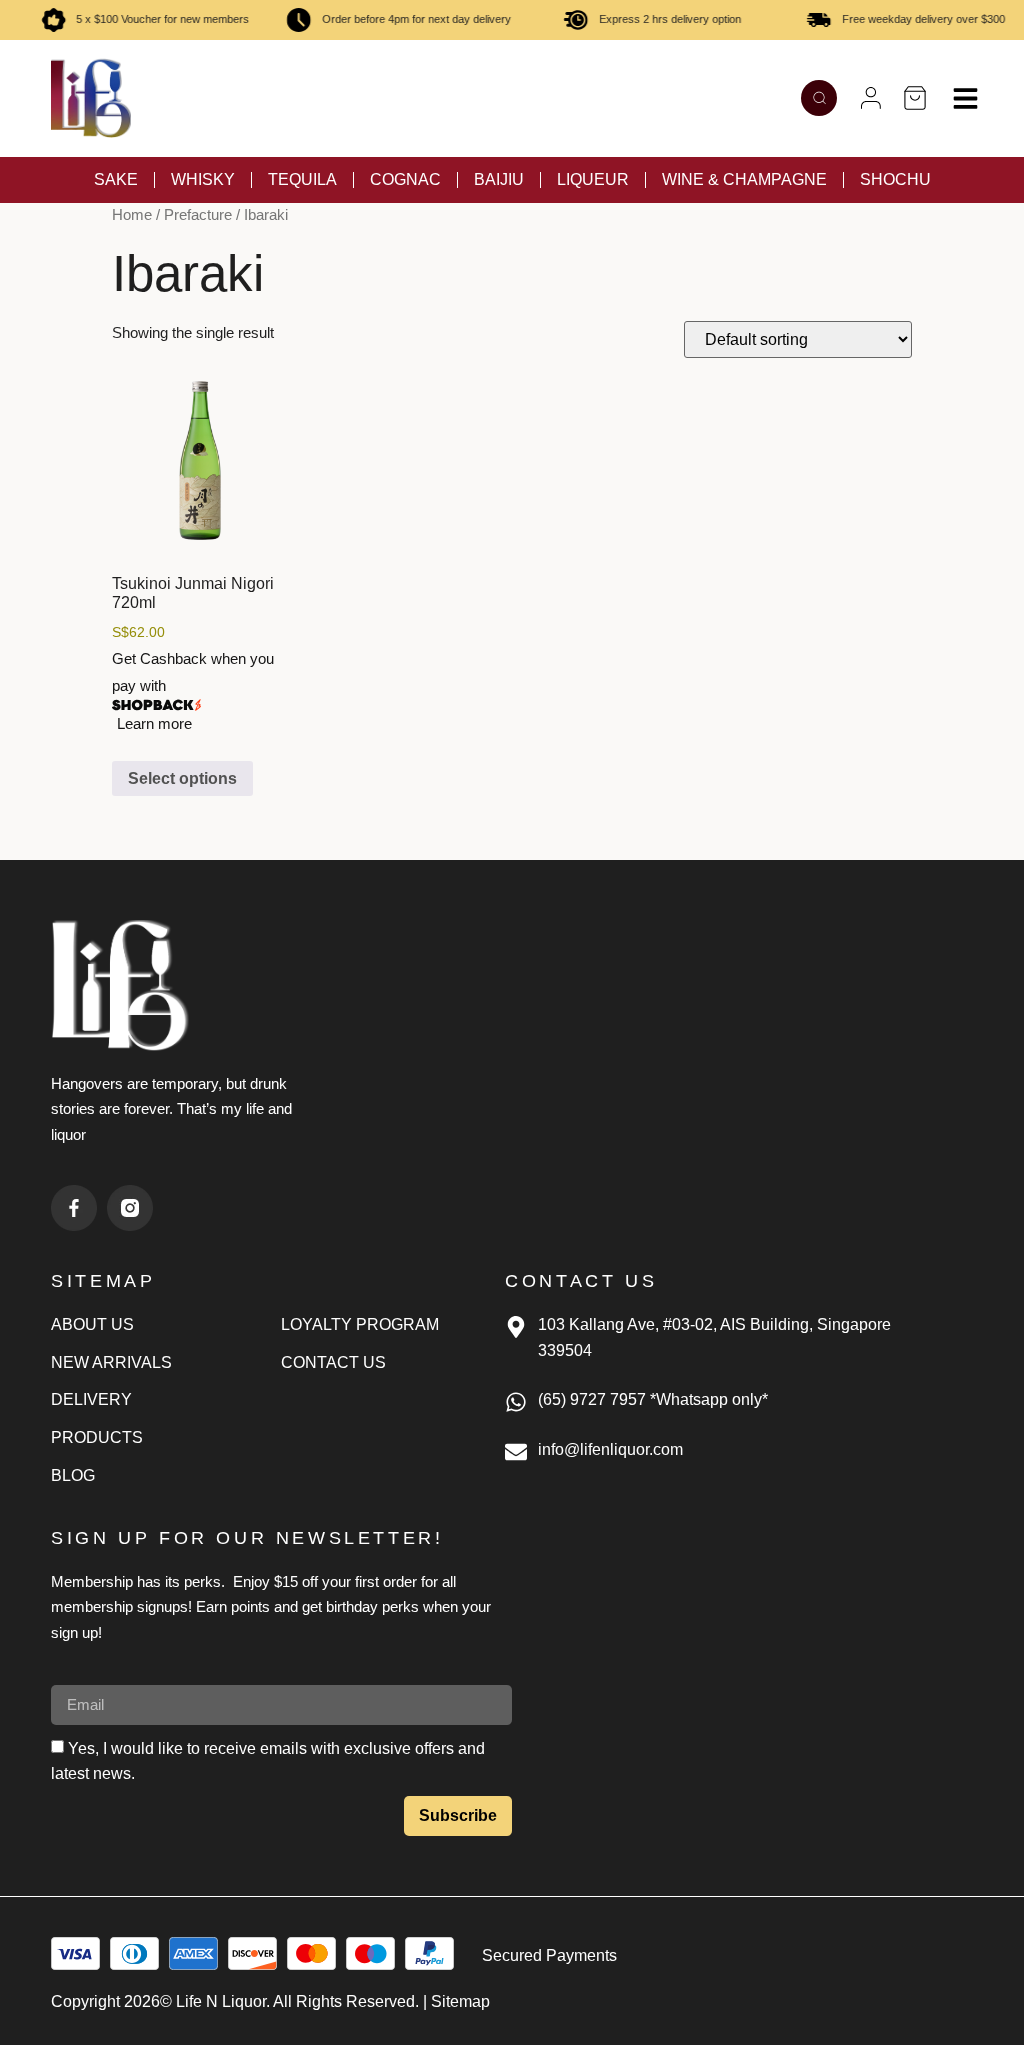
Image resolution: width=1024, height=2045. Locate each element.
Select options (182, 778)
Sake (116, 179)
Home (132, 215)
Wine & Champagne (744, 179)
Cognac (405, 179)
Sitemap (460, 2001)
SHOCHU (895, 179)
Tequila (302, 179)
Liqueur (593, 179)
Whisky (203, 179)
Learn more (154, 723)
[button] (871, 98)
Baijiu (499, 179)
